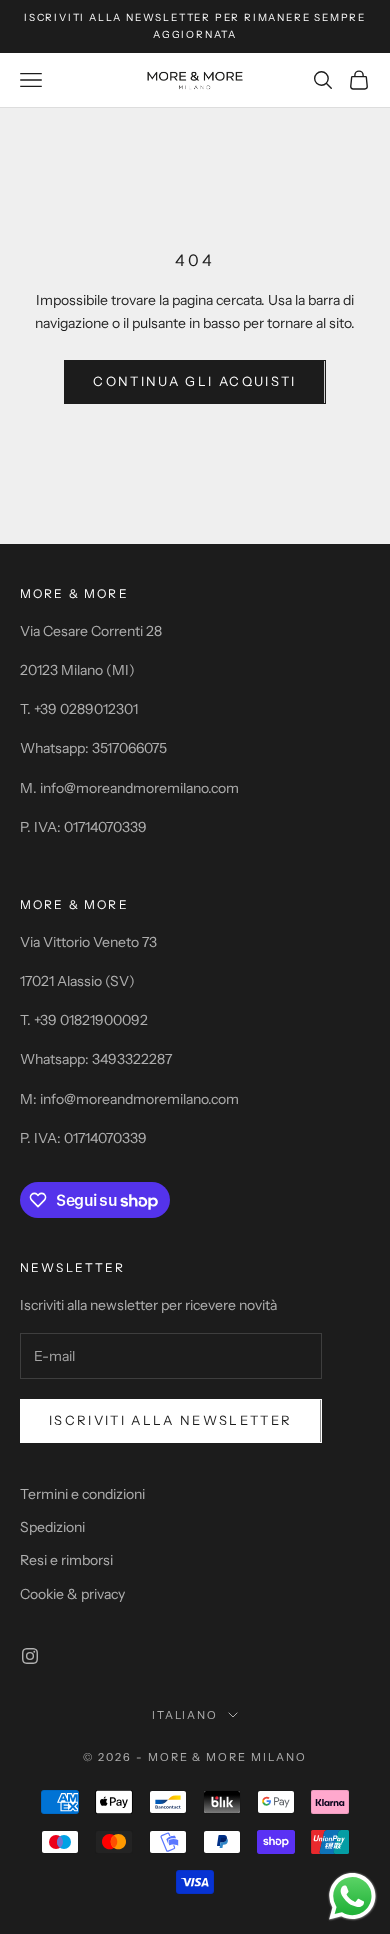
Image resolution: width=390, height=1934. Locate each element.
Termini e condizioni (82, 1494)
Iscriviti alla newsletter (171, 1420)
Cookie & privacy (72, 1594)
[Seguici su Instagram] (30, 1656)
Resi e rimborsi (66, 1560)
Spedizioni (52, 1527)
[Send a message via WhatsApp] (352, 1896)
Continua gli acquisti (194, 381)
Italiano (185, 1715)
